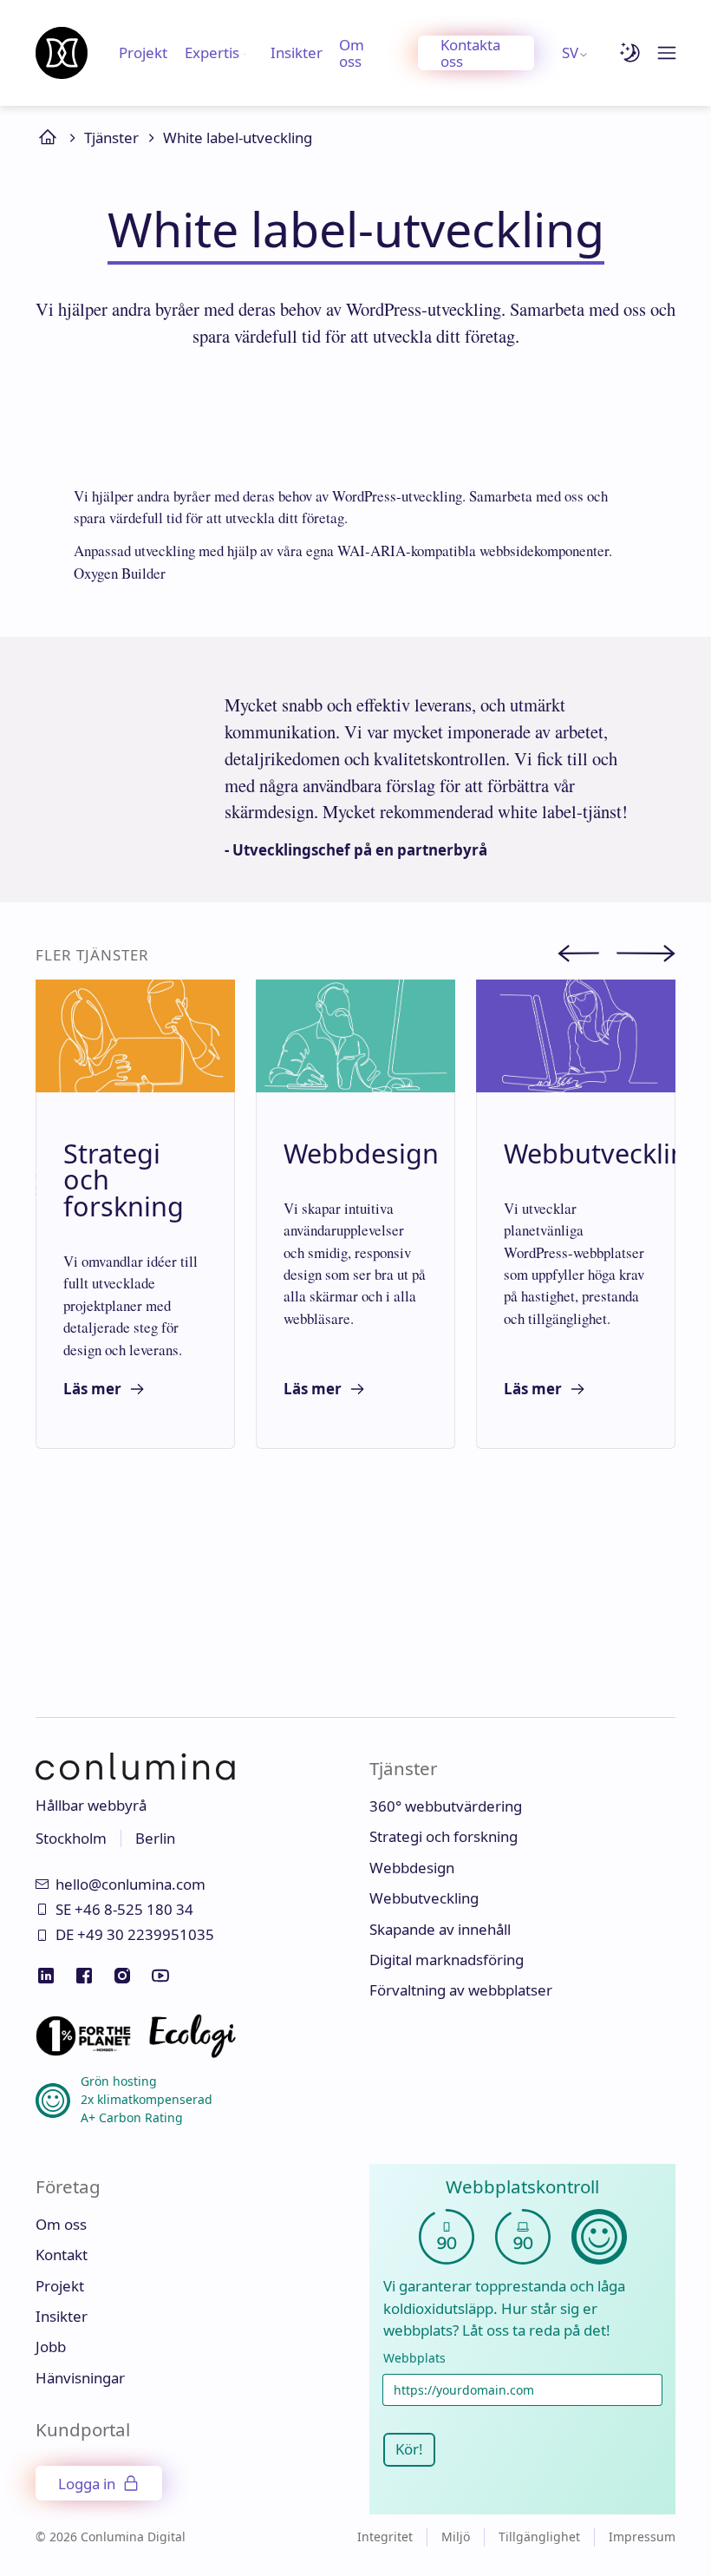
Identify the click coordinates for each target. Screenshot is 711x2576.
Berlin (155, 1838)
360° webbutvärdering (446, 1806)
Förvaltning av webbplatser (461, 1990)
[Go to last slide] (587, 956)
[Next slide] (646, 956)
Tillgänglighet (539, 2537)
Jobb (51, 2347)
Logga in (87, 2484)
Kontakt (62, 2255)
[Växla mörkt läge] (630, 53)
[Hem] (62, 53)
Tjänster (111, 138)
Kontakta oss (470, 53)
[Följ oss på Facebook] (84, 1976)
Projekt (143, 52)
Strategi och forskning (444, 1836)
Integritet (385, 2537)
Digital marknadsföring (447, 1960)
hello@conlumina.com (130, 1884)
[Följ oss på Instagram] (122, 1976)
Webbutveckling (424, 1898)
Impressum (642, 2537)
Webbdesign (412, 1868)
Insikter (297, 52)
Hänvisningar (80, 2378)
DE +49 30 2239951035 (135, 1934)
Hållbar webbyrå (91, 1805)
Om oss (352, 53)
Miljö (456, 2537)
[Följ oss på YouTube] (160, 1976)
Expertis (212, 52)
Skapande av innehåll (440, 1929)
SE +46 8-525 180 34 (124, 1909)
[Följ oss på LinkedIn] (46, 1976)
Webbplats (414, 2358)
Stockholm (71, 1838)
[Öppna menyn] (667, 53)
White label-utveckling (238, 138)
